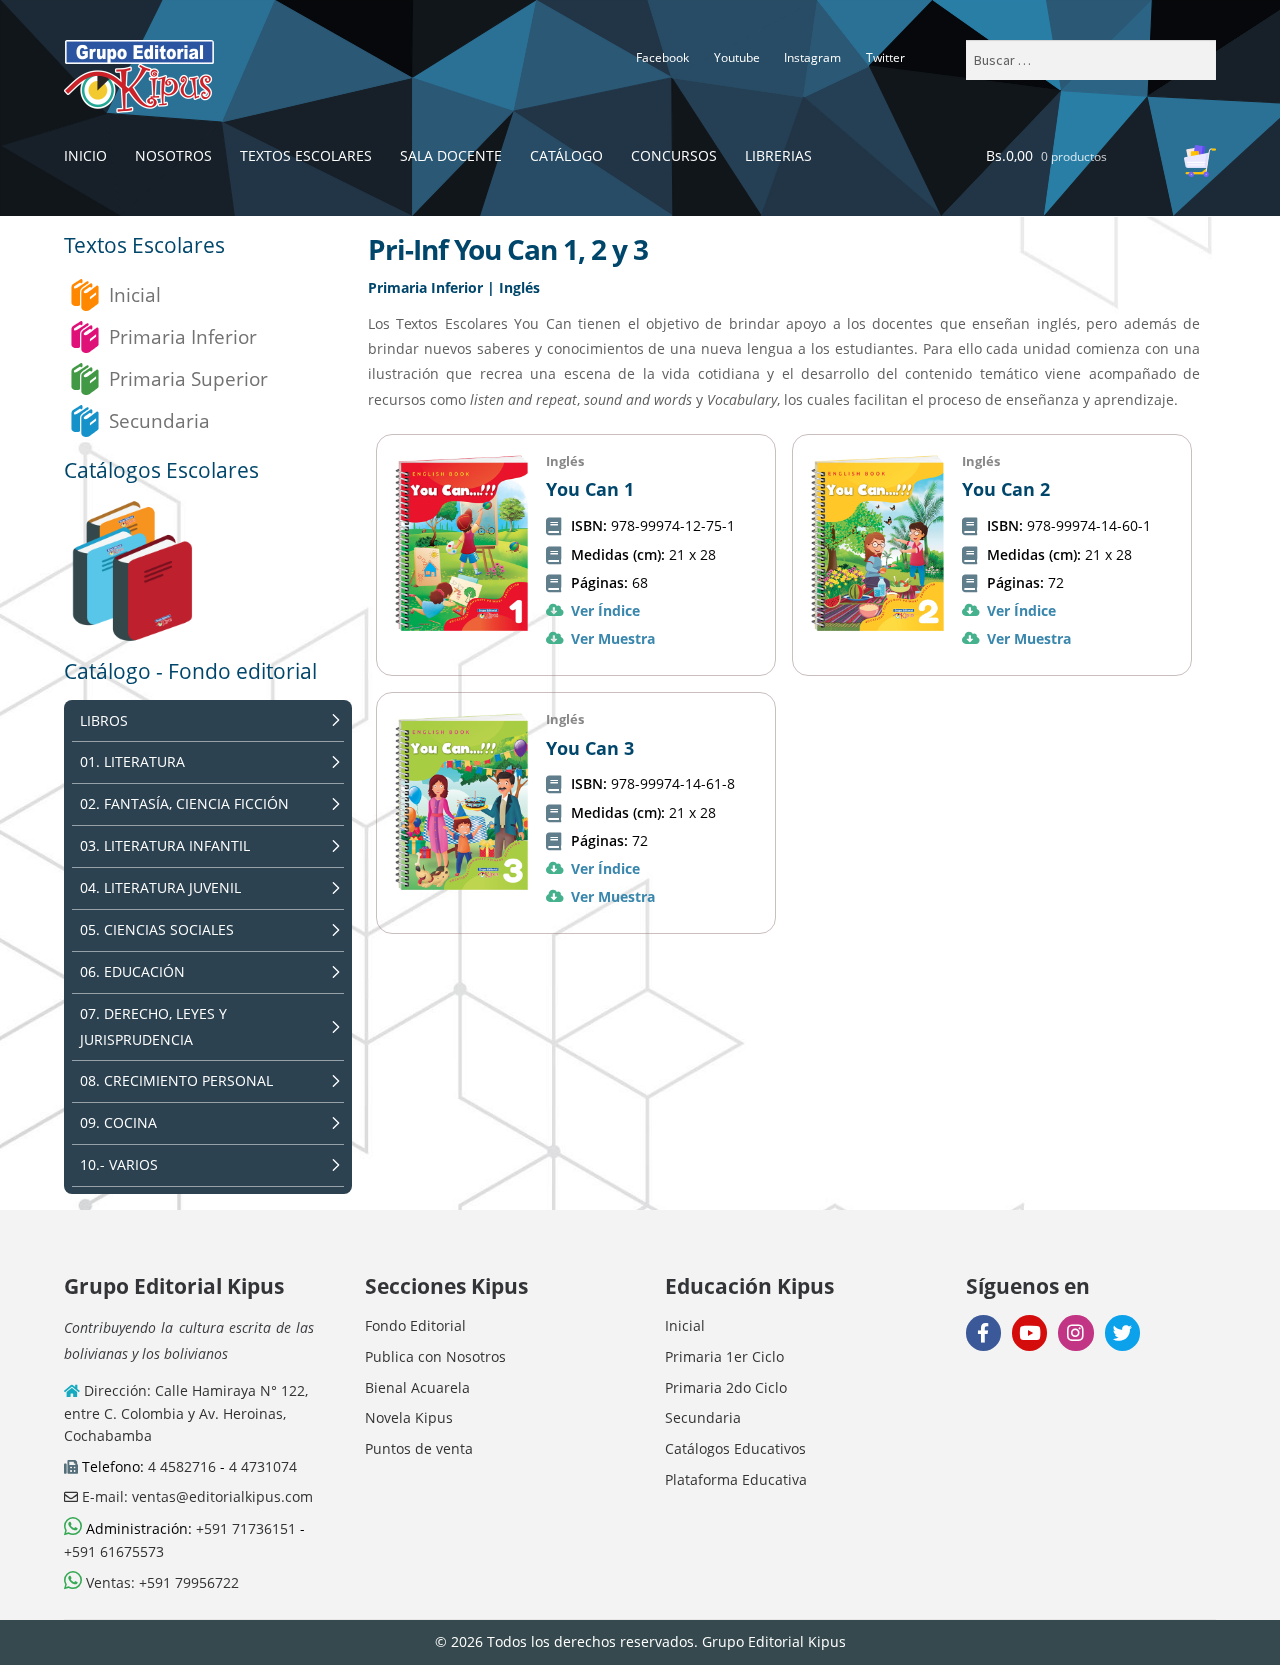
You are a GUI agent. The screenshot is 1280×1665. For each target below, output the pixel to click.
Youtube (737, 57)
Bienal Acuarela (417, 1387)
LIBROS (104, 720)
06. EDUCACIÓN (132, 971)
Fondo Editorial (415, 1325)
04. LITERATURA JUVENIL (160, 887)
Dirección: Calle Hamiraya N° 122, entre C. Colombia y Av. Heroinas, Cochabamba (186, 1413)
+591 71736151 (246, 1528)
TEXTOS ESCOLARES (306, 155)
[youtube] (1029, 1332)
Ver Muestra (613, 638)
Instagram (812, 57)
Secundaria (159, 420)
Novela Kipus (409, 1417)
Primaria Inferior (183, 336)
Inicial (135, 294)
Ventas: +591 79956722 (160, 1582)
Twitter (885, 57)
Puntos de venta (419, 1448)
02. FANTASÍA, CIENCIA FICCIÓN (184, 803)
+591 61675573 (114, 1551)
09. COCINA (118, 1122)
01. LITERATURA (132, 761)
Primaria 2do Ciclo (726, 1387)
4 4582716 (182, 1466)
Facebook (662, 57)
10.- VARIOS (119, 1164)
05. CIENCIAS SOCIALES (157, 929)
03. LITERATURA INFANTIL (165, 845)
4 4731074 (263, 1466)
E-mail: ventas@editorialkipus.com (195, 1496)
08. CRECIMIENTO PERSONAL (176, 1080)
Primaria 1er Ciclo (724, 1356)
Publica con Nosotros (435, 1356)
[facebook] (983, 1332)
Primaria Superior (188, 378)
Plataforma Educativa (736, 1479)
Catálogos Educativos (735, 1448)
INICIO (85, 155)
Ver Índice (605, 610)
